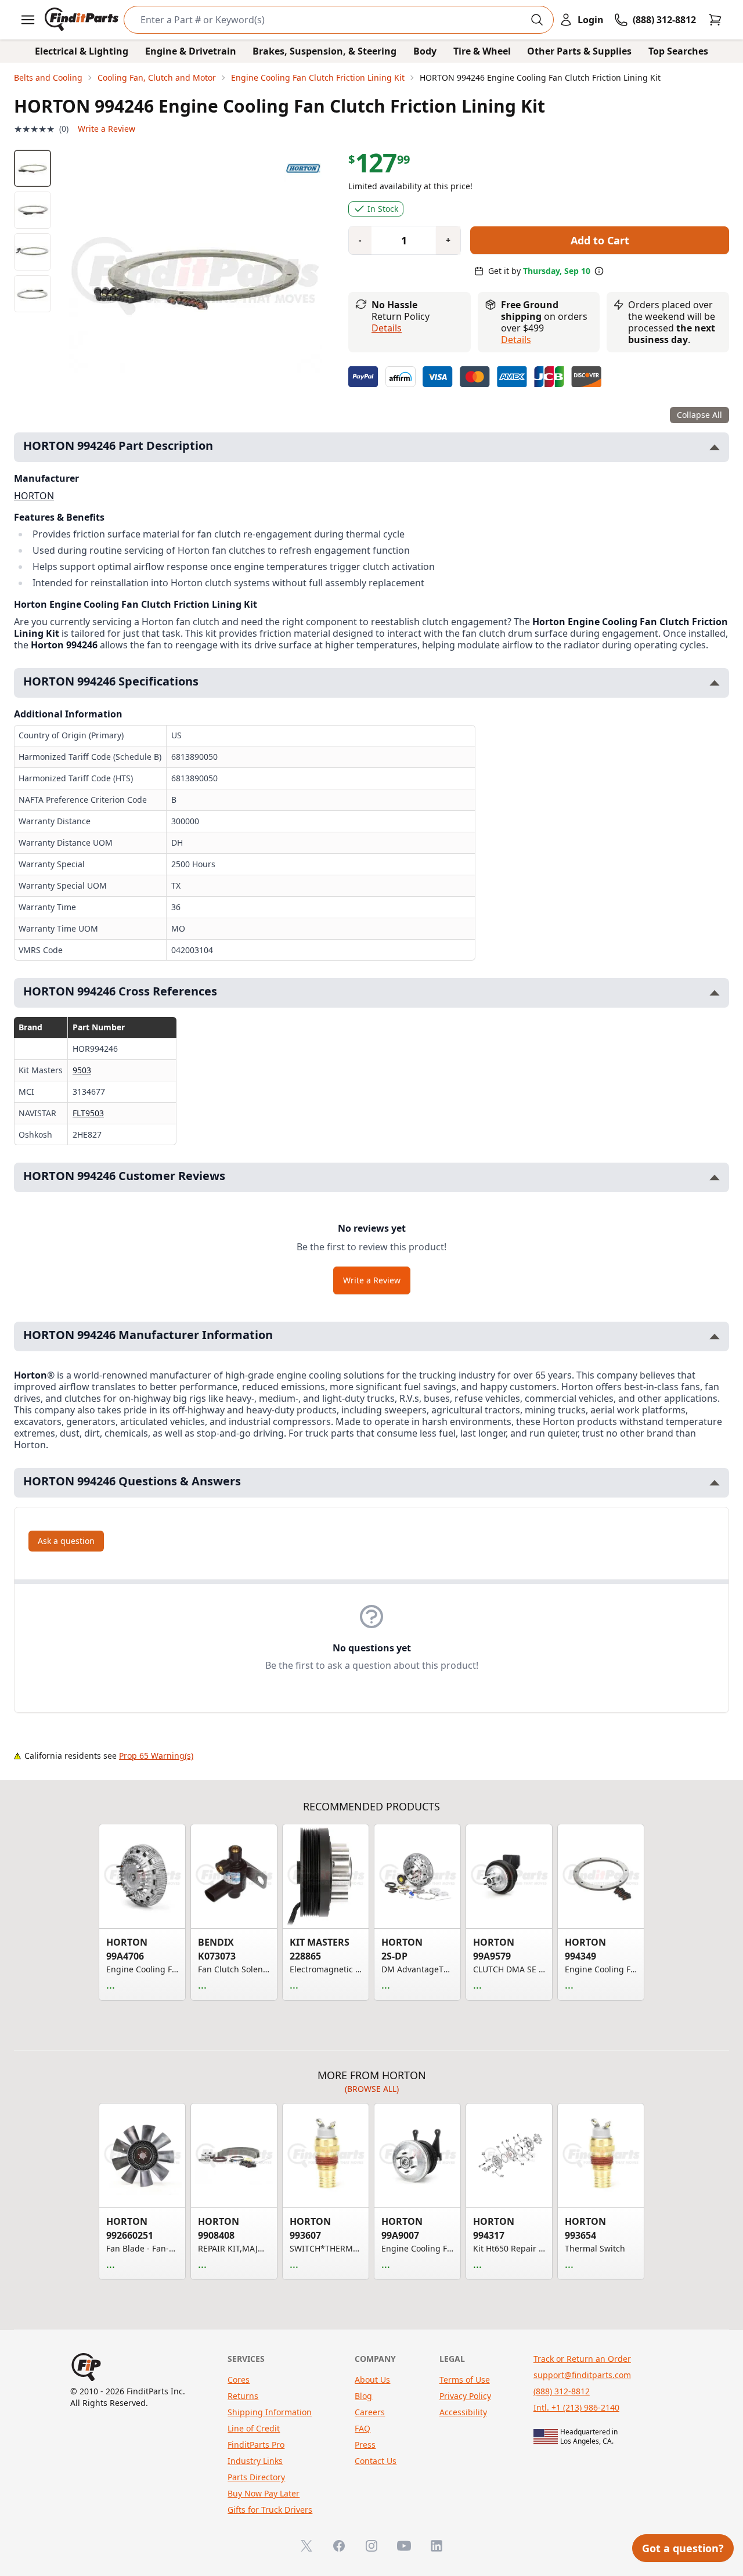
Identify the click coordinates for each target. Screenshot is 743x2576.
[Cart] (715, 20)
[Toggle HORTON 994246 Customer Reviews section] (715, 1177)
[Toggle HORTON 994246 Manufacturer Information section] (715, 1336)
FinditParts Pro (256, 2445)
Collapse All (699, 415)
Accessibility (463, 2412)
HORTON (34, 496)
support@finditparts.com (582, 2375)
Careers (370, 2412)
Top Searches (678, 51)
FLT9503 (88, 1113)
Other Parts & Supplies (579, 51)
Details (387, 328)
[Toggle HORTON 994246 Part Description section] (715, 447)
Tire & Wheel (482, 51)
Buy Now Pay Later (264, 2493)
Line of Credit (254, 2428)
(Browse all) (372, 2089)
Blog (363, 2396)
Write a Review (107, 129)
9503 (82, 1070)
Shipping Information (270, 2412)
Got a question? (683, 2548)
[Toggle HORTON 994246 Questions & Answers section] (715, 1483)
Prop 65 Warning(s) (156, 1756)
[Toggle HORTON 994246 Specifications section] (715, 683)
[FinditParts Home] (83, 20)
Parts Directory (256, 2477)
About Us (372, 2380)
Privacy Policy (465, 2396)
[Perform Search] (537, 20)
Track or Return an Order (582, 2359)
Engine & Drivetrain (191, 51)
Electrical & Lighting (82, 51)
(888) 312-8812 (562, 2391)
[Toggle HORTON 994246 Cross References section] (715, 993)
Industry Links (255, 2461)
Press (365, 2445)
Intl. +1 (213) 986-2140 (576, 2407)
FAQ (363, 2428)
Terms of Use (465, 2380)
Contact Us (376, 2461)
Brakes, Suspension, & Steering (324, 51)
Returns (243, 2396)
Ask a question (66, 1541)
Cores (239, 2380)
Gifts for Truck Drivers (270, 2510)
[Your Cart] (715, 20)
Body (425, 51)
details (516, 340)
